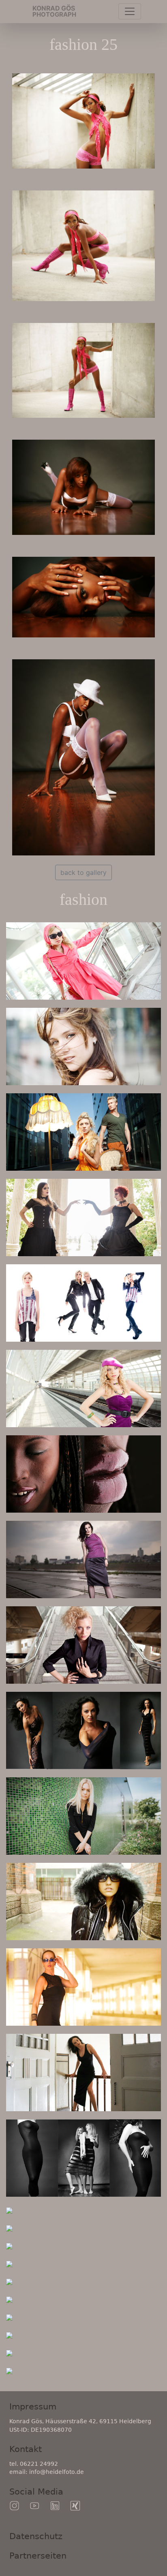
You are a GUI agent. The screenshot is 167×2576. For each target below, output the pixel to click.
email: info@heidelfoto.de (47, 2472)
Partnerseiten (38, 2556)
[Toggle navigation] (130, 11)
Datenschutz (36, 2536)
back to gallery (83, 872)
